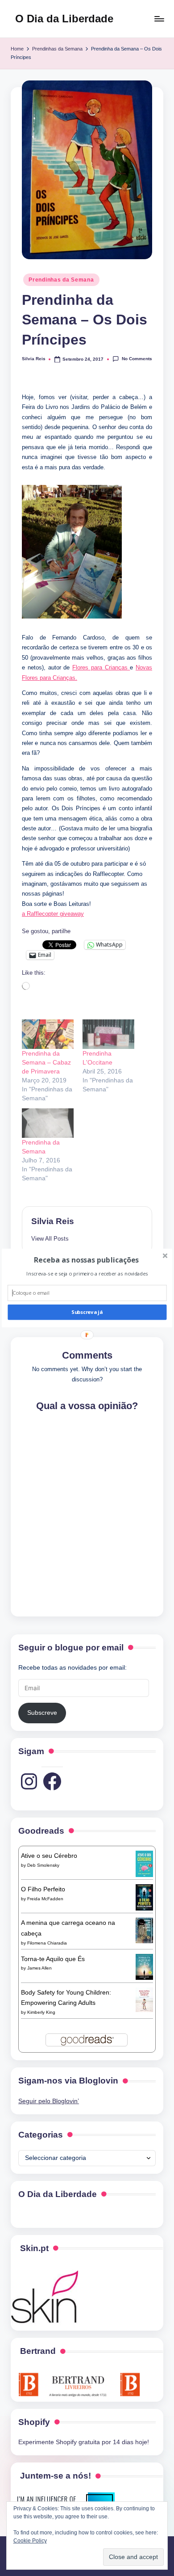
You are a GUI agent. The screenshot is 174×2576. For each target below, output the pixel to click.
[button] (86, 1260)
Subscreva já (87, 1312)
